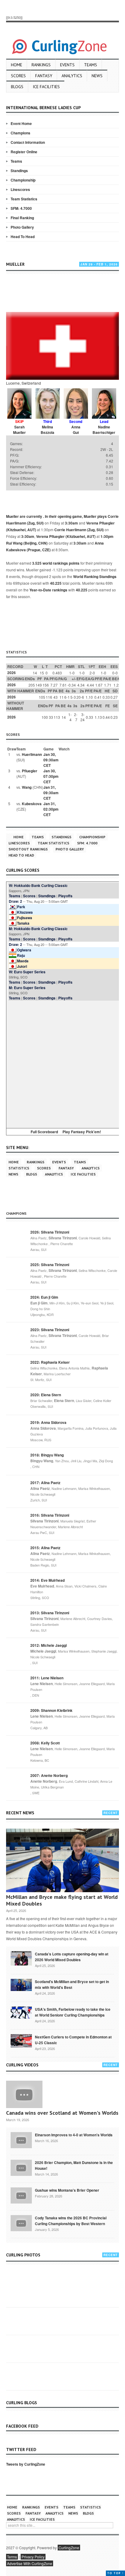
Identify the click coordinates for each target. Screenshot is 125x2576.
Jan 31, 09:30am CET (51, 793)
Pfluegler (30, 771)
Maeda (23, 961)
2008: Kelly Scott (45, 1743)
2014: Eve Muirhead (47, 1580)
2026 (12, 673)
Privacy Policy (33, 2557)
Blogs (17, 87)
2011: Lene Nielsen (47, 1678)
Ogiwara (24, 950)
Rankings (41, 65)
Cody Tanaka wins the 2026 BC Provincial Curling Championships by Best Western (71, 2221)
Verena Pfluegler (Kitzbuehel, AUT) (66, 536)
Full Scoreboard (44, 1132)
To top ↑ (115, 2573)
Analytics (72, 76)
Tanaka (23, 923)
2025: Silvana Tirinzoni (50, 1265)
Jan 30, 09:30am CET (51, 760)
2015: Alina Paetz (45, 1548)
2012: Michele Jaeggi (49, 1645)
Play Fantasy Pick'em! (82, 1132)
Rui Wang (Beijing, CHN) (27, 543)
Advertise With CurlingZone (30, 2563)
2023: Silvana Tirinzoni (50, 1330)
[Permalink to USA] (21, 2012)
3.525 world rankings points (56, 563)
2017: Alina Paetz (45, 1483)
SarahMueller (19, 430)
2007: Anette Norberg (49, 1775)
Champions (20, 133)
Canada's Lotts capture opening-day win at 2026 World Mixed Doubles (72, 1957)
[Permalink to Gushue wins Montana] (21, 2195)
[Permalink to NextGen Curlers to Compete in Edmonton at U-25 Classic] (21, 2041)
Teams (91, 65)
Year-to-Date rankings (48, 590)
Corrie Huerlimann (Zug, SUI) (79, 530)
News (97, 76)
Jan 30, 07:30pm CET (51, 776)
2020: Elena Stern (46, 1395)
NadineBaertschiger (104, 430)
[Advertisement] (66, 294)
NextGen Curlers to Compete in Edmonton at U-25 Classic (73, 2040)
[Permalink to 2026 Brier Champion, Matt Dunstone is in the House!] (21, 2167)
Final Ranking (22, 218)
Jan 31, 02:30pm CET (51, 809)
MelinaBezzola (47, 430)
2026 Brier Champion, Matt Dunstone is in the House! (74, 2165)
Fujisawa (25, 918)
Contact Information (28, 142)
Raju (21, 955)
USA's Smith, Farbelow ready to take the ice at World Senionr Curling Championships (73, 2012)
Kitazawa (25, 912)
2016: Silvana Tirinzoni (50, 1515)
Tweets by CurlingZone (26, 2464)
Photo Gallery (22, 227)
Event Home (21, 123)
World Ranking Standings (95, 576)
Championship (23, 180)
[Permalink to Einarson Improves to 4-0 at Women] (21, 2140)
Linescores (20, 189)
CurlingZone (69, 2548)
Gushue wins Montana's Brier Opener (67, 2190)
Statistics (19, 1168)
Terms (12, 2557)
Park (21, 907)
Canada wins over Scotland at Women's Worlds (62, 2113)
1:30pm (107, 536)
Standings (19, 171)
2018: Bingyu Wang (47, 1455)
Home (17, 65)
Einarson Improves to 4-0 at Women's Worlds (74, 2135)
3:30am (71, 523)
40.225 (56, 583)
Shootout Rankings (28, 849)
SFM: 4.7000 (21, 208)
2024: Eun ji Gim (44, 1297)
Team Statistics (24, 199)
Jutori (22, 966)
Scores (18, 76)
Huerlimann (32, 754)
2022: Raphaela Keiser (50, 1362)
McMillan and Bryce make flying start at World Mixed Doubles (62, 1900)
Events (67, 65)
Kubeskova (32, 804)
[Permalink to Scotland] (21, 1984)
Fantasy (44, 76)
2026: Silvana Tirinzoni (50, 1232)
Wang (27, 787)
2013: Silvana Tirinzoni (50, 1613)
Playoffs (65, 896)
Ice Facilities (46, 87)
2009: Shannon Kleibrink (51, 1710)
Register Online (24, 152)
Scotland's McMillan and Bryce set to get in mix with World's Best (72, 1984)
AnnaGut (76, 430)
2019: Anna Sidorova (48, 1422)
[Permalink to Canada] (21, 1958)
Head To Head (23, 237)
